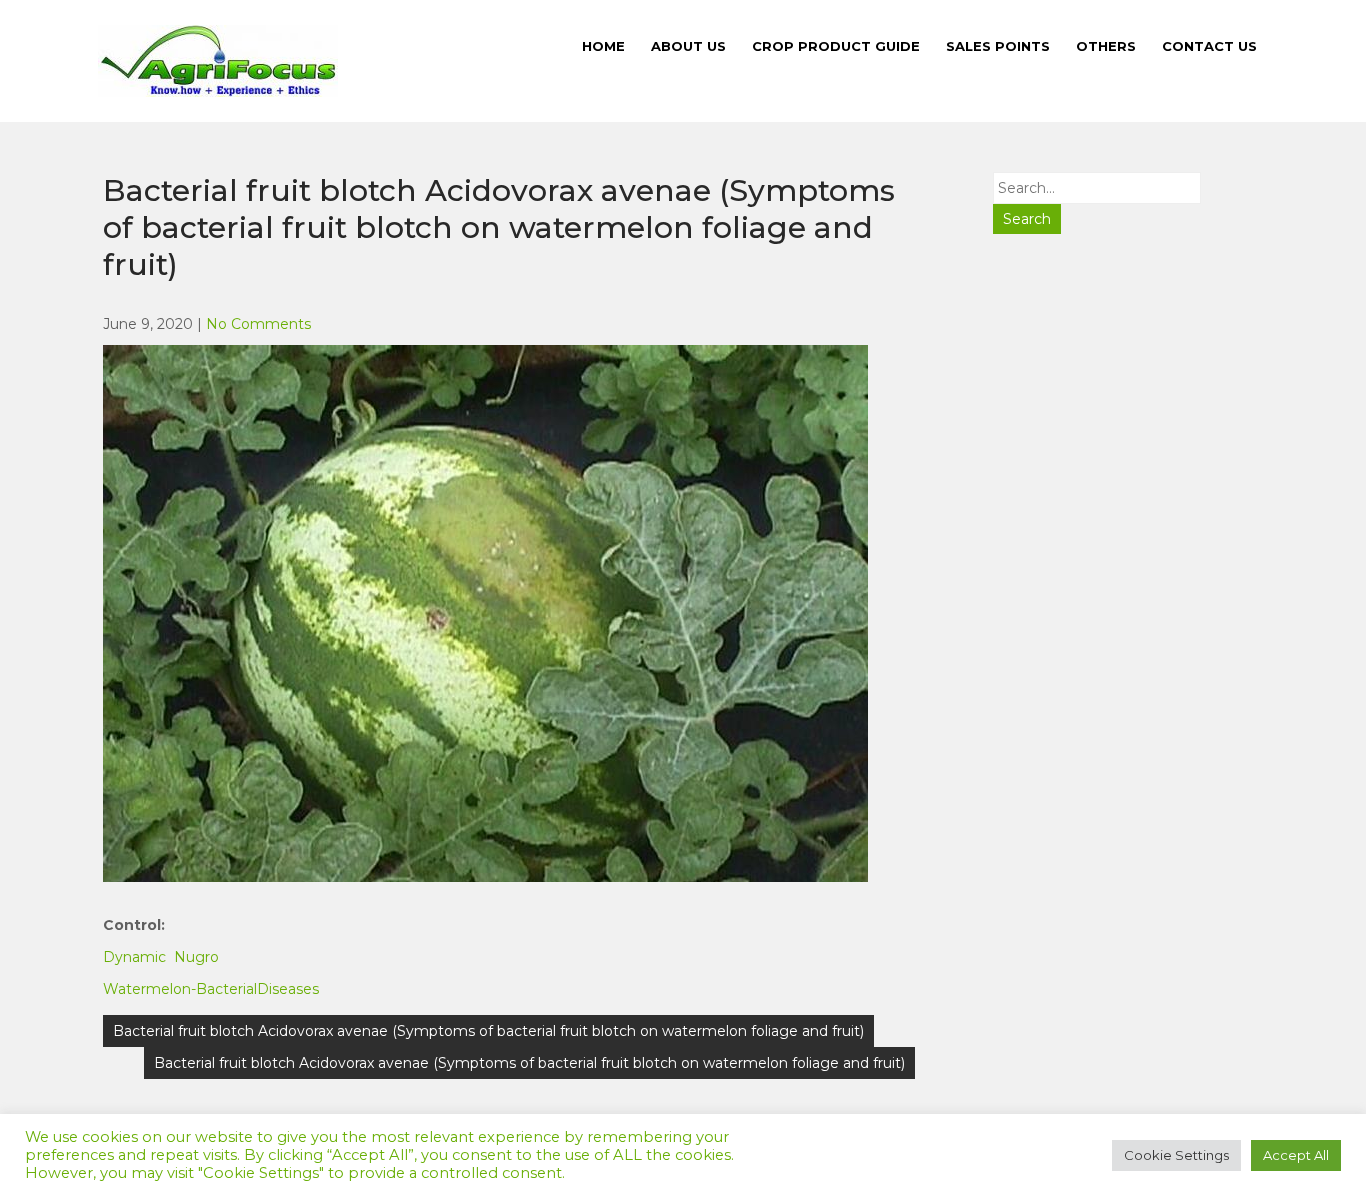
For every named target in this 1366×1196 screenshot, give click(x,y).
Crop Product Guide (836, 46)
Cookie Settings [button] (1176, 1155)
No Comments (258, 324)
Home (603, 46)
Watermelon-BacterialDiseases (211, 989)
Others (1106, 46)
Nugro (196, 957)
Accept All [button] (1296, 1155)
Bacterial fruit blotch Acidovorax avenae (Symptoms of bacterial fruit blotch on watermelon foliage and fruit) (488, 1031)
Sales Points (998, 46)
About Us (688, 46)
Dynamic (134, 957)
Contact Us (1209, 46)
